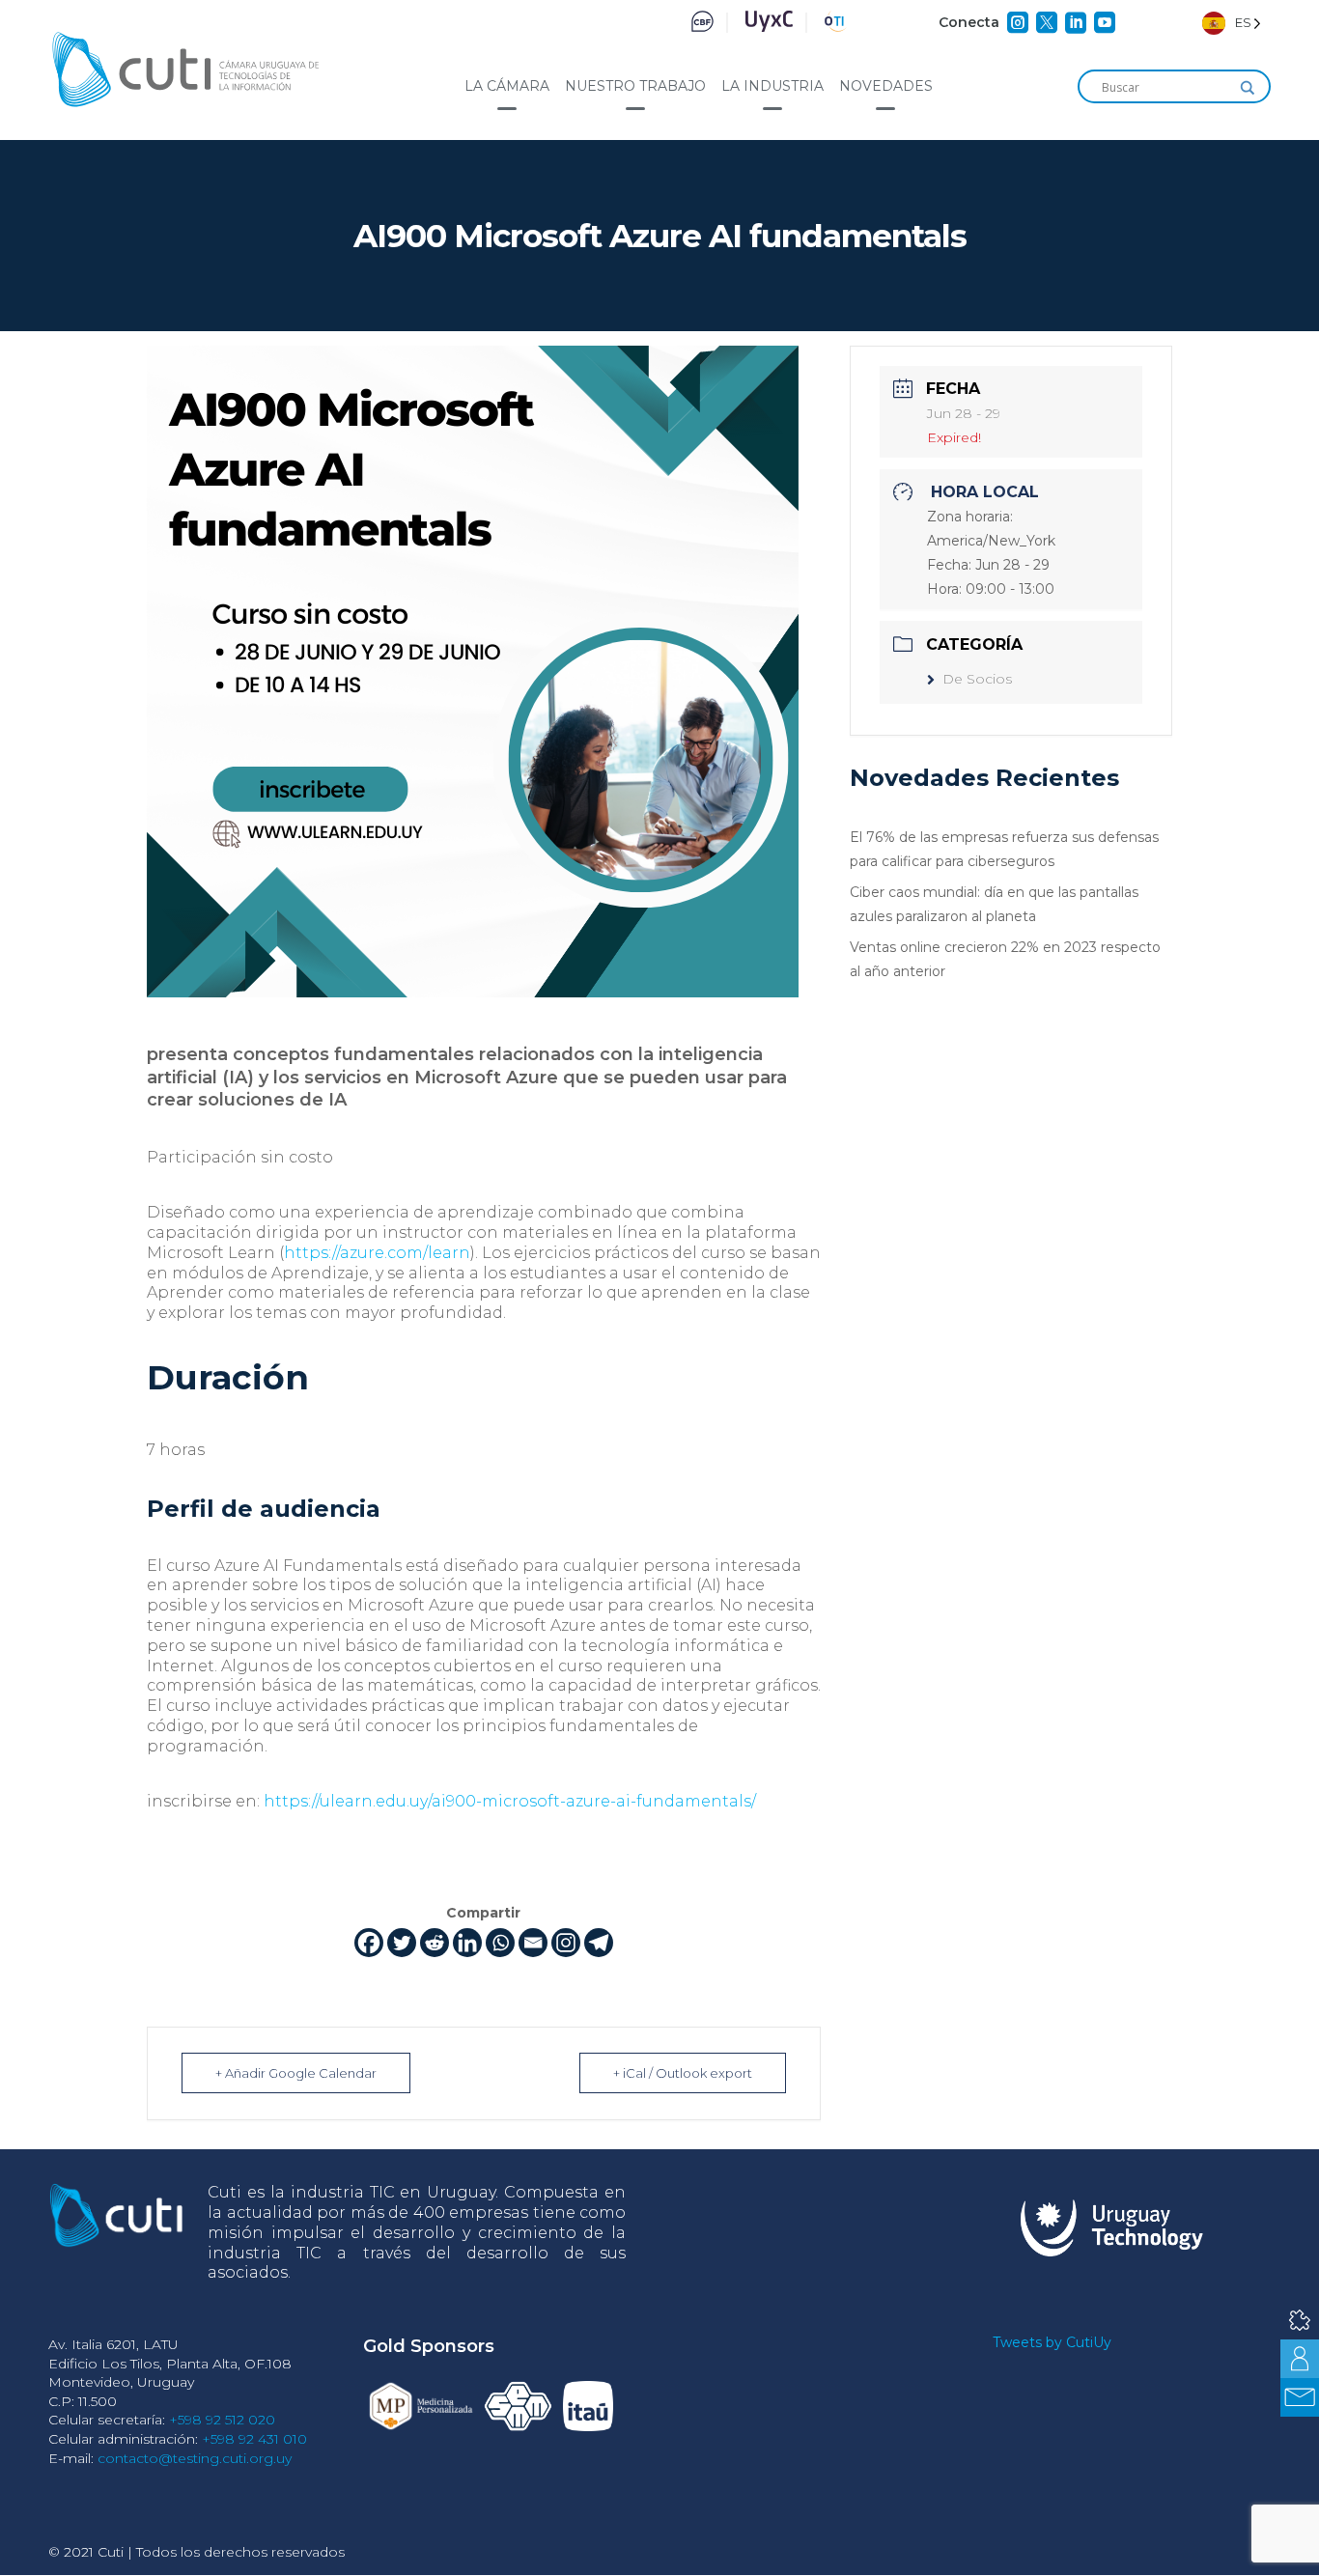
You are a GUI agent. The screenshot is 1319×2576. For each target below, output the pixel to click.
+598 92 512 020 (222, 2420)
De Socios (977, 679)
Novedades (886, 86)
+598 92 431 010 (254, 2439)
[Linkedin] (467, 1943)
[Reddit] (435, 1943)
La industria (772, 86)
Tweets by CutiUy (1052, 2342)
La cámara (507, 86)
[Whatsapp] (500, 1943)
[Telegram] (599, 1943)
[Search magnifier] (1248, 88)
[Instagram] (566, 1943)
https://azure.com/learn (377, 1253)
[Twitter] (402, 1943)
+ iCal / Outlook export (683, 2073)
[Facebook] (369, 1943)
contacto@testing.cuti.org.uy (195, 2458)
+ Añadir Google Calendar (296, 2073)
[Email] (533, 1943)
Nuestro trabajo (635, 86)
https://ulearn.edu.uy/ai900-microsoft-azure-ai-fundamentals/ (510, 1801)
